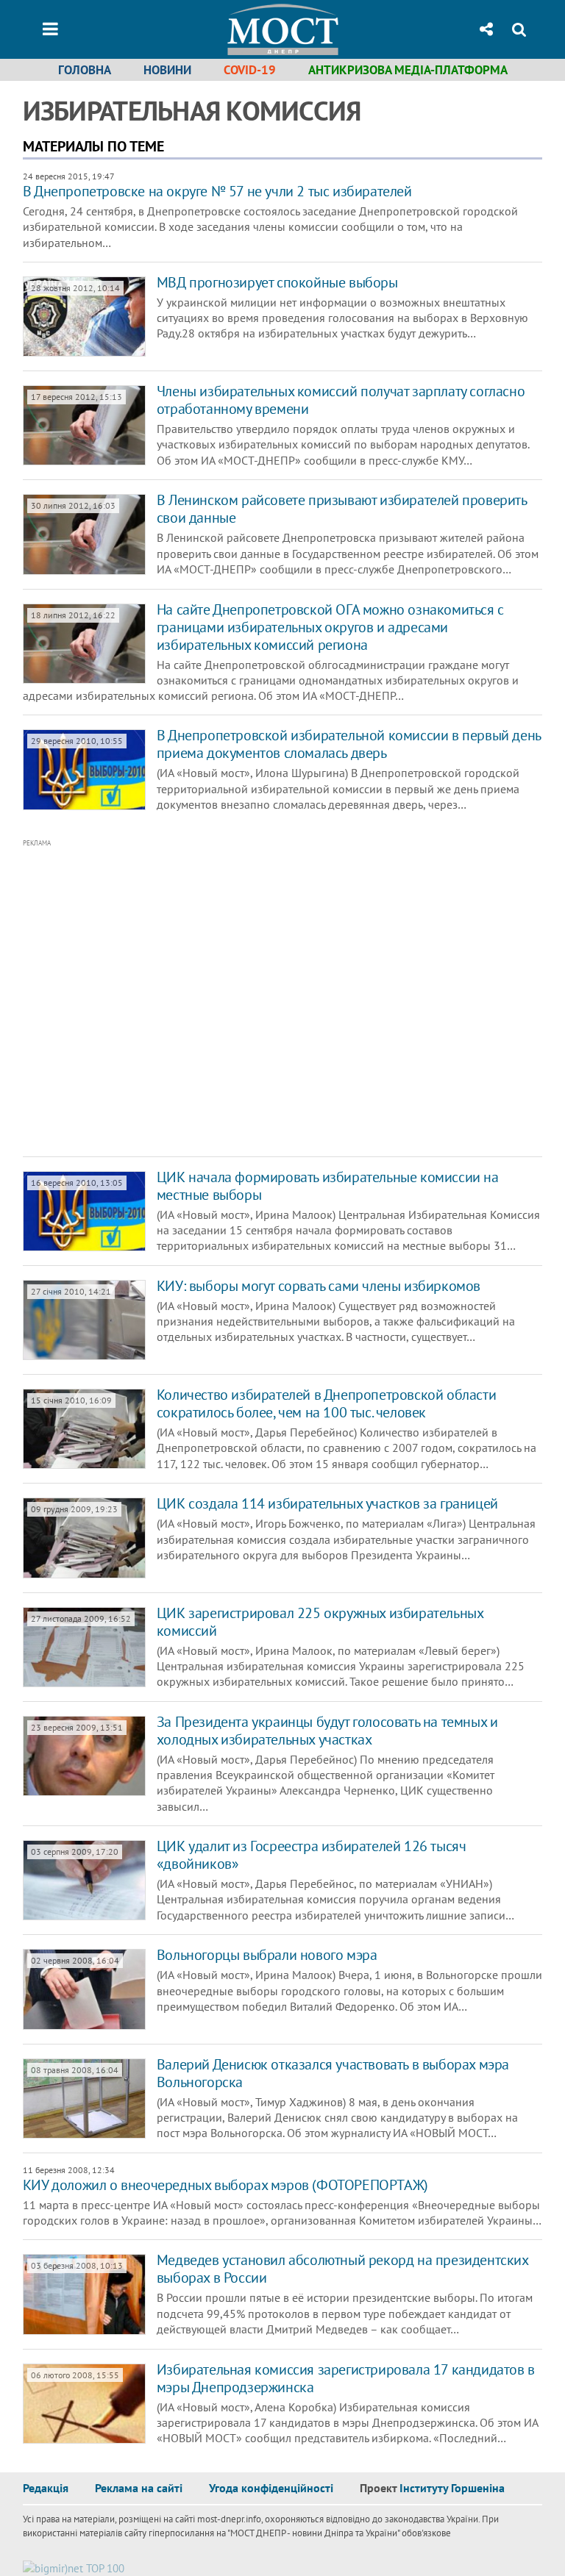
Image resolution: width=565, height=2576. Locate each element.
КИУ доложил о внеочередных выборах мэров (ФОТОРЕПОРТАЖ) (225, 2185)
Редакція (46, 2488)
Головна (85, 70)
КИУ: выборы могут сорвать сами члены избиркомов (319, 1286)
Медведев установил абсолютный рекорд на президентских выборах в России (342, 2269)
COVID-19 (250, 70)
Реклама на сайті (139, 2488)
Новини (167, 70)
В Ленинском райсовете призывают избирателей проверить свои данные (342, 509)
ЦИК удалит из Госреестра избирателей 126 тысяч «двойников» (312, 1855)
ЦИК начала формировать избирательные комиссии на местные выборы (328, 1186)
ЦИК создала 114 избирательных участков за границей (327, 1503)
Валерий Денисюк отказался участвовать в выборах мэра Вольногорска (333, 2073)
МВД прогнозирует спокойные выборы (277, 282)
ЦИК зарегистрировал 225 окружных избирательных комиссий (320, 1622)
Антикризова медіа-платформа (408, 70)
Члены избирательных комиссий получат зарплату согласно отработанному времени (341, 400)
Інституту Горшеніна (452, 2488)
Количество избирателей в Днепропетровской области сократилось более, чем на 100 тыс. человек (326, 1403)
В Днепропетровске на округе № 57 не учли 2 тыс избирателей (217, 191)
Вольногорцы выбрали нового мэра (267, 1955)
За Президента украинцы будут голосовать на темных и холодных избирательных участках (327, 1731)
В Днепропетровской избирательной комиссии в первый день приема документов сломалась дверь (349, 744)
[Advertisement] (236, 998)
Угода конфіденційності (271, 2488)
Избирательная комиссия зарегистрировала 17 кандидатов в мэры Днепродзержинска (346, 2378)
